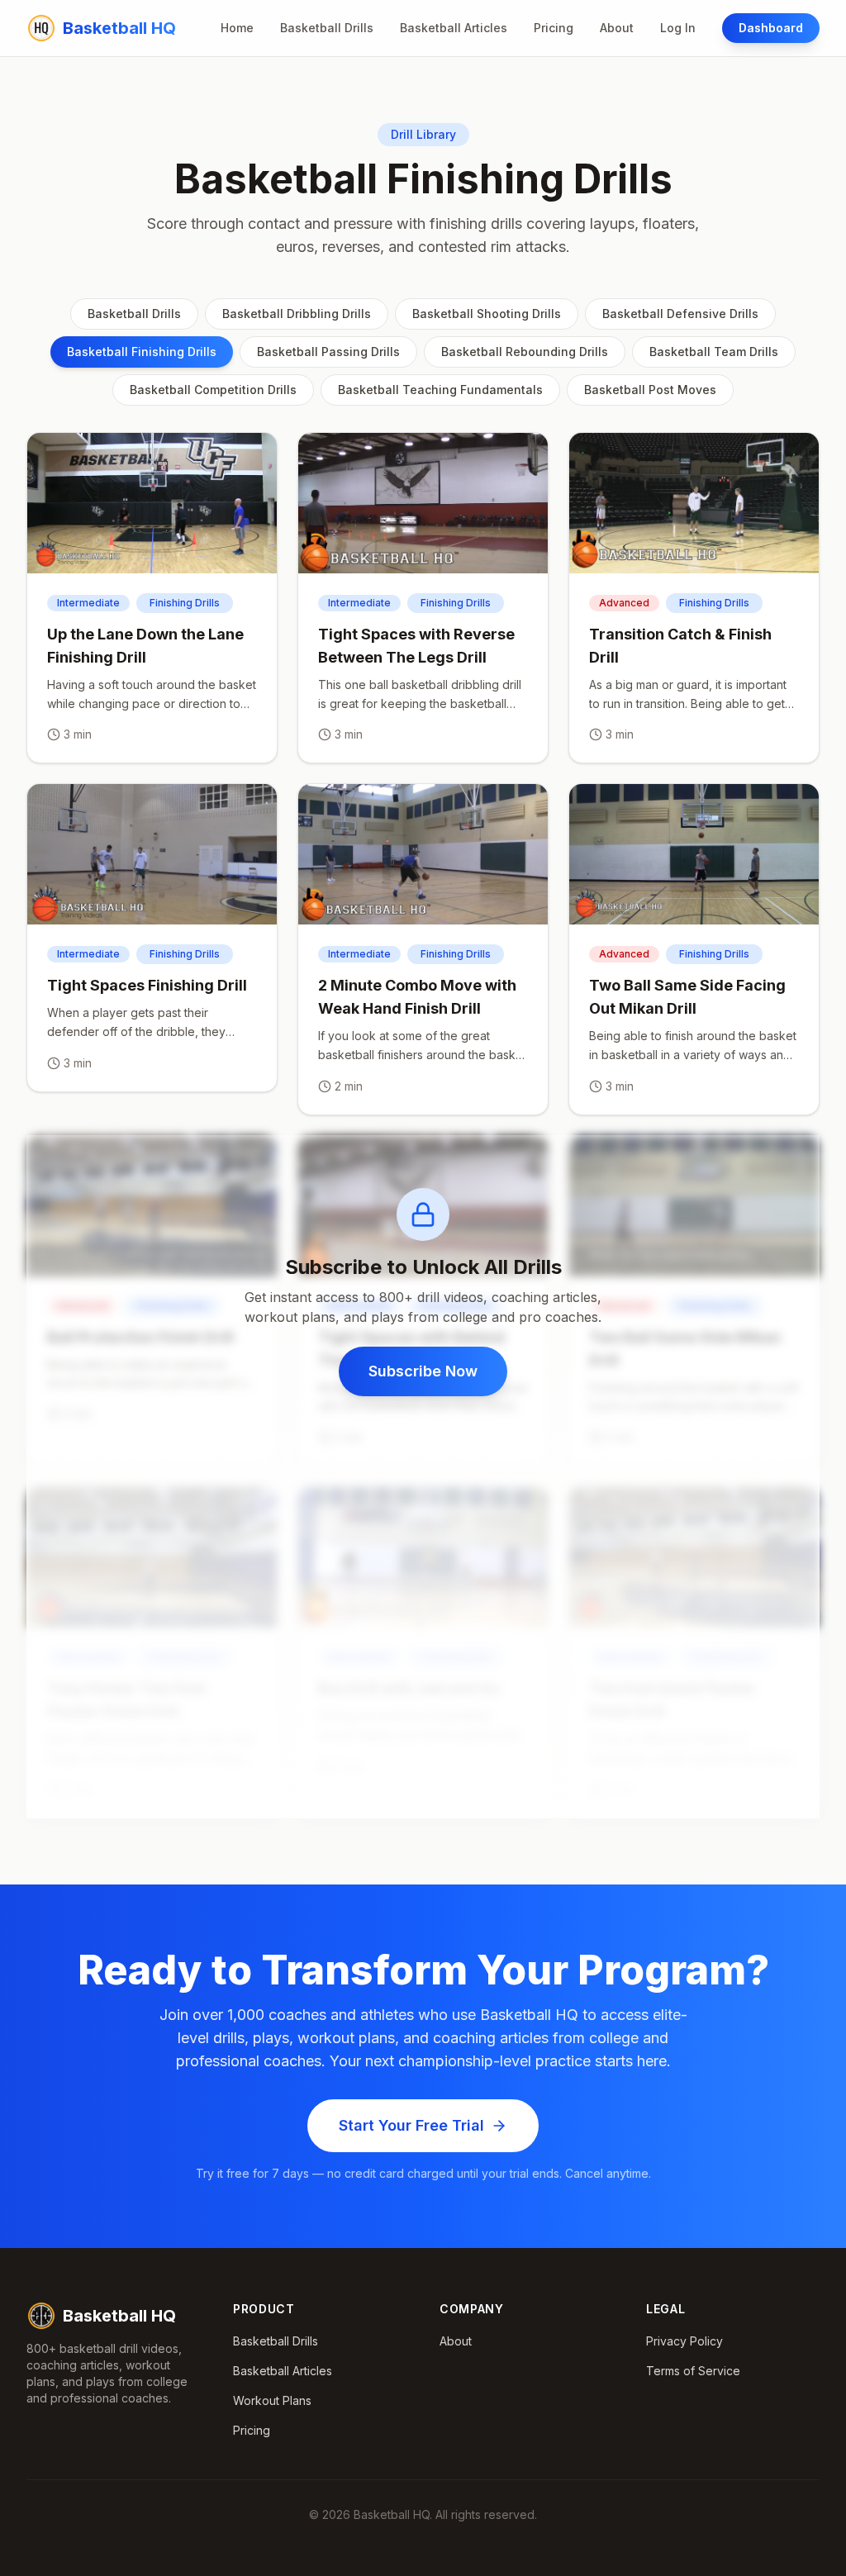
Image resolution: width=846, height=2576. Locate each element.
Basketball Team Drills (714, 352)
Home (237, 28)
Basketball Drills (327, 28)
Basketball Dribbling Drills (297, 314)
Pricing (554, 28)
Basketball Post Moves (650, 390)
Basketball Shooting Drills (487, 314)
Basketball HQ (119, 2316)
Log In (678, 28)
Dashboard (771, 28)
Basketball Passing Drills (328, 352)
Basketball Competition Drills (213, 390)
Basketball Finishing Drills (142, 352)
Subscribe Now (423, 1371)
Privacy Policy (684, 2341)
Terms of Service (693, 2371)
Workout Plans (272, 2400)
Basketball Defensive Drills (680, 314)
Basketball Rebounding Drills (525, 352)
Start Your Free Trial (411, 2125)
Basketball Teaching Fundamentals (440, 390)
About (617, 28)
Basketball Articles (454, 28)
